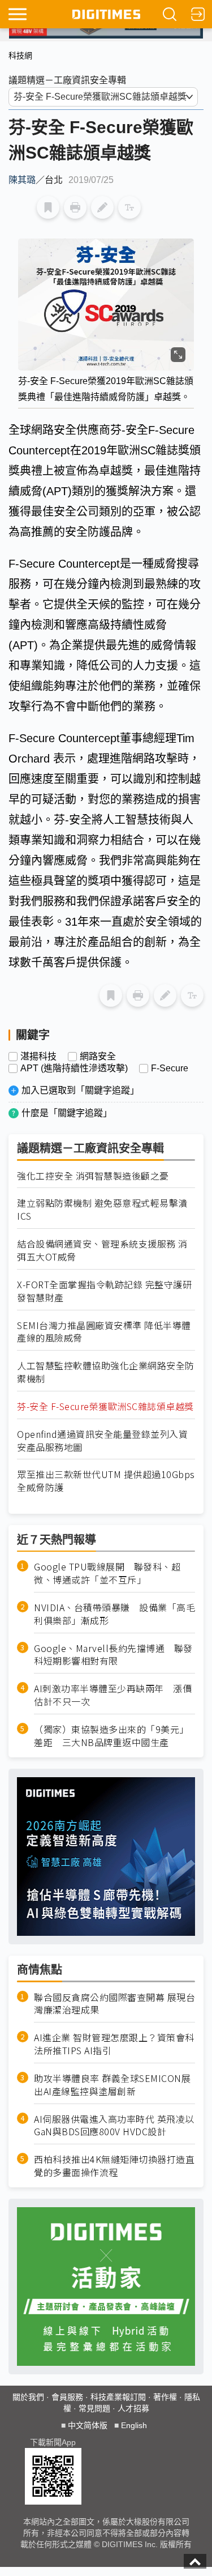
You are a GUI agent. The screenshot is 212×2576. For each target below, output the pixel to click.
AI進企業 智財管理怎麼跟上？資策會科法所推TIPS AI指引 (114, 2044)
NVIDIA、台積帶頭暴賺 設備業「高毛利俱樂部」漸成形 (114, 1614)
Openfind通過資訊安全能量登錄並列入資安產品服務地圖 (102, 1441)
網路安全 (98, 1057)
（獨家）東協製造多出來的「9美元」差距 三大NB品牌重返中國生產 (111, 1736)
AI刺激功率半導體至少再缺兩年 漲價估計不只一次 (113, 1695)
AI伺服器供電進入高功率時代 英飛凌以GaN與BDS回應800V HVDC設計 (114, 2126)
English (134, 2425)
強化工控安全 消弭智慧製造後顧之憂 (93, 1176)
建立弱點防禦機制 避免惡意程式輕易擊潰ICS (102, 1210)
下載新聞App (53, 2442)
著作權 (165, 2397)
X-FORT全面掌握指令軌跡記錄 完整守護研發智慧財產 (104, 1291)
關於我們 (28, 2397)
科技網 (20, 56)
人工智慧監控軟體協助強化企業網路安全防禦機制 (106, 1372)
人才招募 (133, 2408)
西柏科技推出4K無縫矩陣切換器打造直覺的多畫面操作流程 (114, 2166)
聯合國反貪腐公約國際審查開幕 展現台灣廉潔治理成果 (114, 2004)
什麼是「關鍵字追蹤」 (67, 1113)
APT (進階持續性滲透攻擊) (74, 1068)
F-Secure (170, 1068)
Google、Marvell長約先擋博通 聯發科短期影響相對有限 (113, 1655)
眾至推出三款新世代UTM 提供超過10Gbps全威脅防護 (106, 1481)
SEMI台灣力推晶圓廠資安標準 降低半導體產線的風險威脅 (104, 1332)
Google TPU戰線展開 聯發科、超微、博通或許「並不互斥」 (107, 1573)
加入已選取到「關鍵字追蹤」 (80, 1090)
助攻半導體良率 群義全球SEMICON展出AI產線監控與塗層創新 (112, 2085)
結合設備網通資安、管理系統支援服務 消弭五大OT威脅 (102, 1250)
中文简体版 (88, 2425)
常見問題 (94, 2408)
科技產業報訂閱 (118, 2397)
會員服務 (67, 2397)
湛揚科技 (38, 1057)
